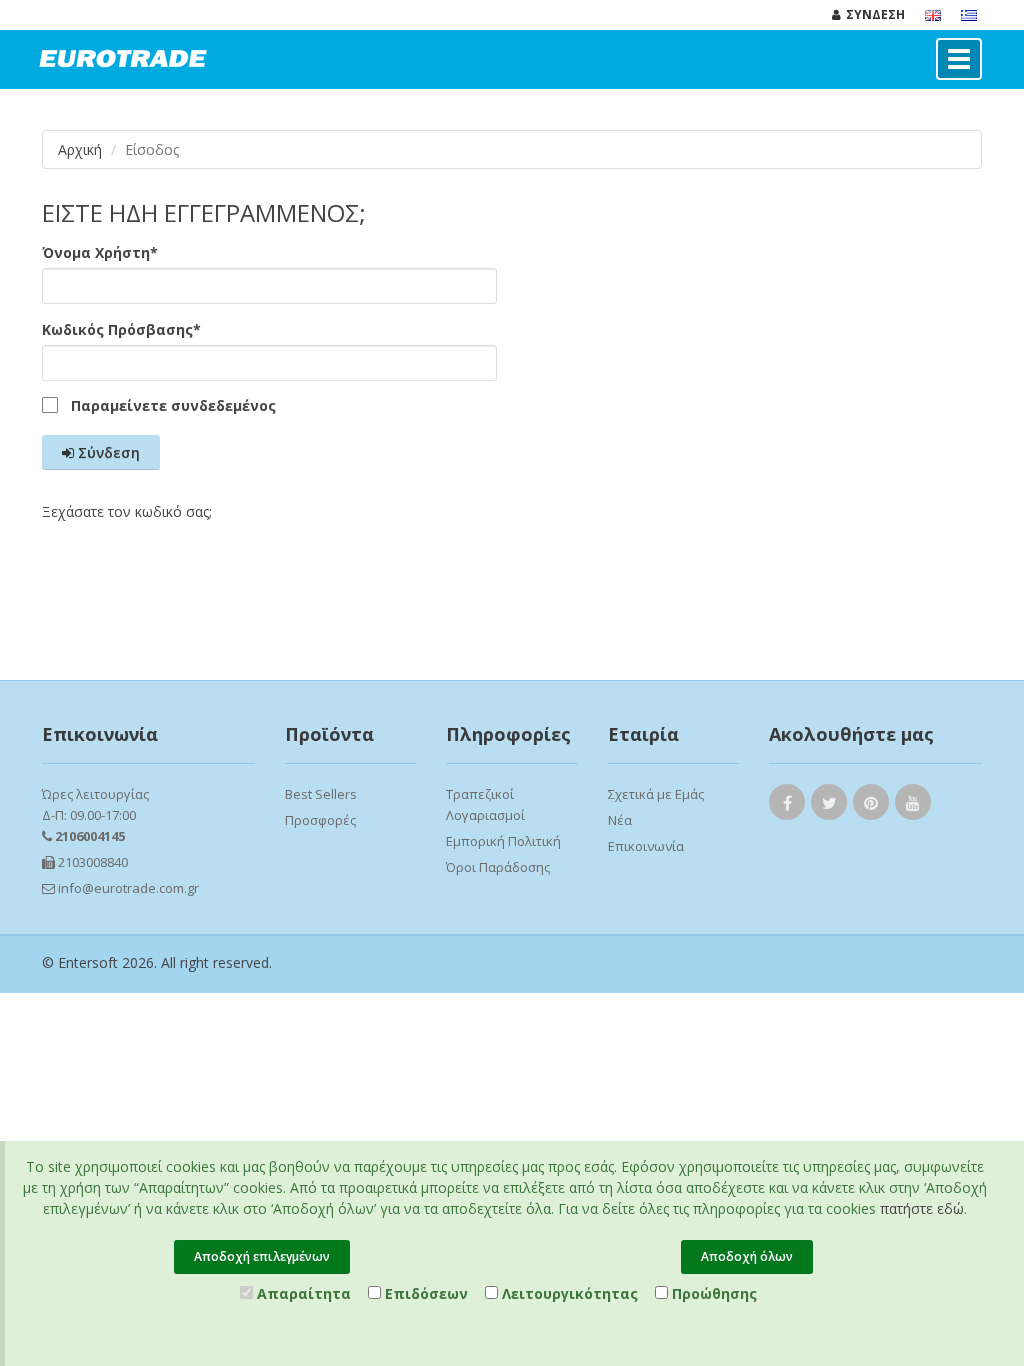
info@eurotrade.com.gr (127, 888)
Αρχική (80, 149)
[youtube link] (913, 806)
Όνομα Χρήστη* (100, 252)
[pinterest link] (871, 806)
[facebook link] (787, 806)
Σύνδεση (107, 452)
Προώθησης (712, 1293)
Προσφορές (320, 820)
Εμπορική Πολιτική (503, 841)
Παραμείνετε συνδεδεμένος (173, 406)
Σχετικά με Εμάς (656, 794)
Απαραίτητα (302, 1293)
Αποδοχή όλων (747, 1256)
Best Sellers (321, 794)
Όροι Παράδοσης (498, 867)
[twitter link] (829, 806)
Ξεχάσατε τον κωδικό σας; (127, 511)
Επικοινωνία (646, 846)
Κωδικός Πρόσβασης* (121, 329)
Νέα (620, 820)
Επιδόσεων (424, 1293)
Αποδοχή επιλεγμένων (262, 1256)
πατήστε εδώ (922, 1208)
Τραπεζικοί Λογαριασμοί (485, 804)
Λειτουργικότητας (568, 1293)
